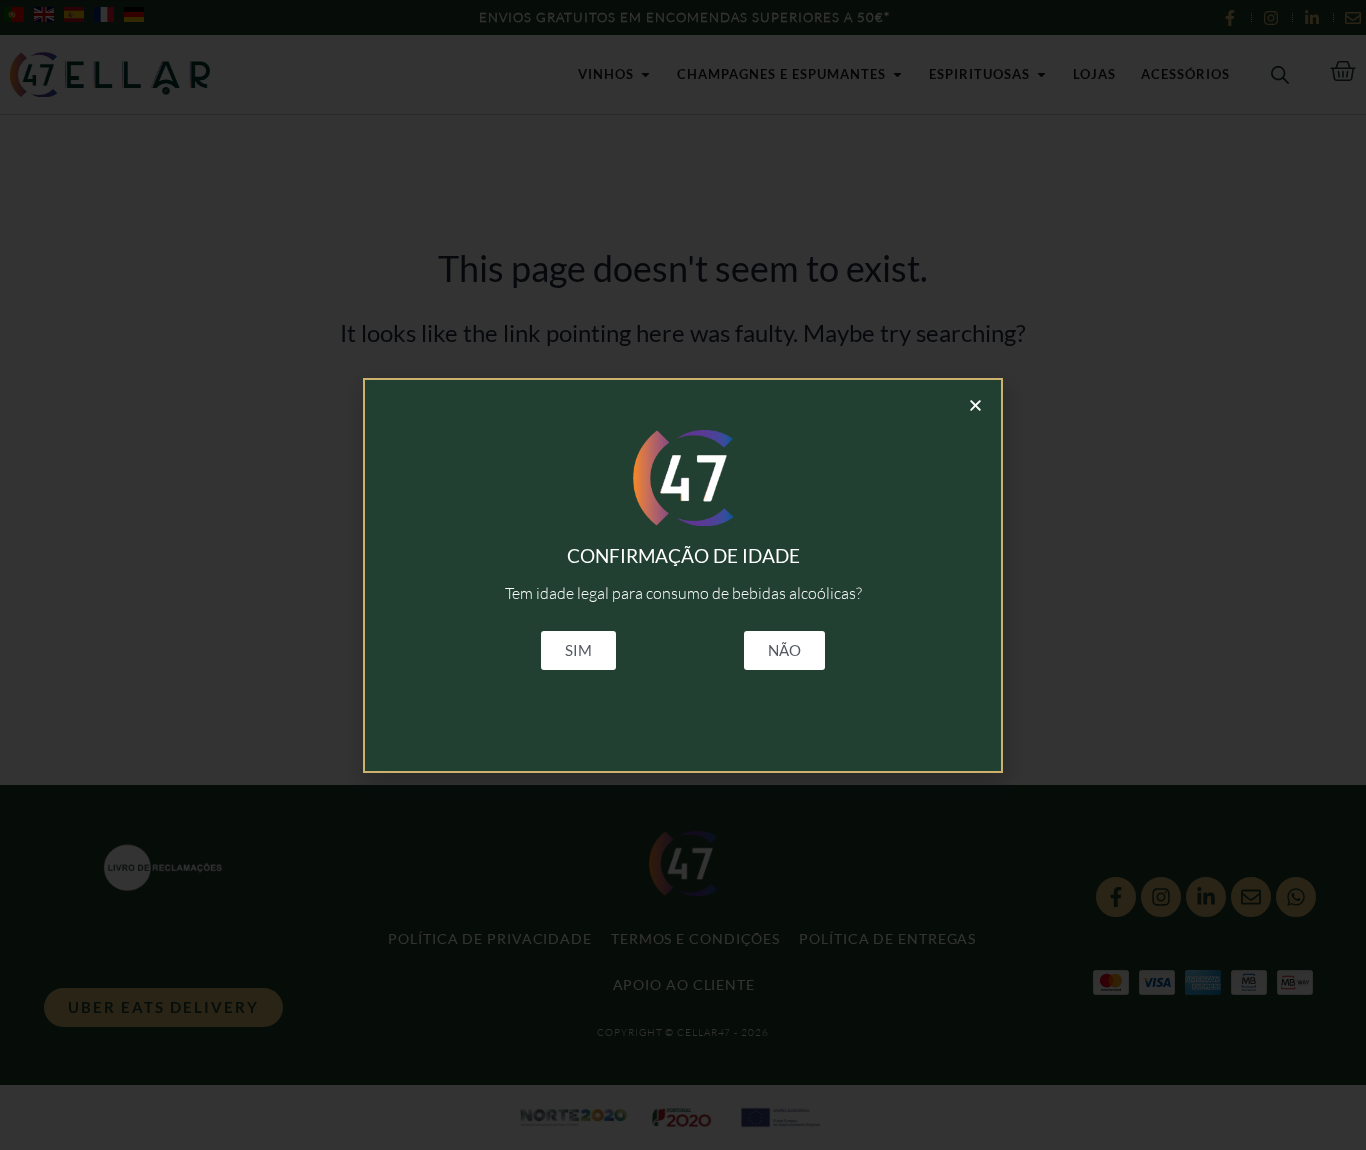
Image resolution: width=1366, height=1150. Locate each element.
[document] (683, 575)
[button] (975, 405)
